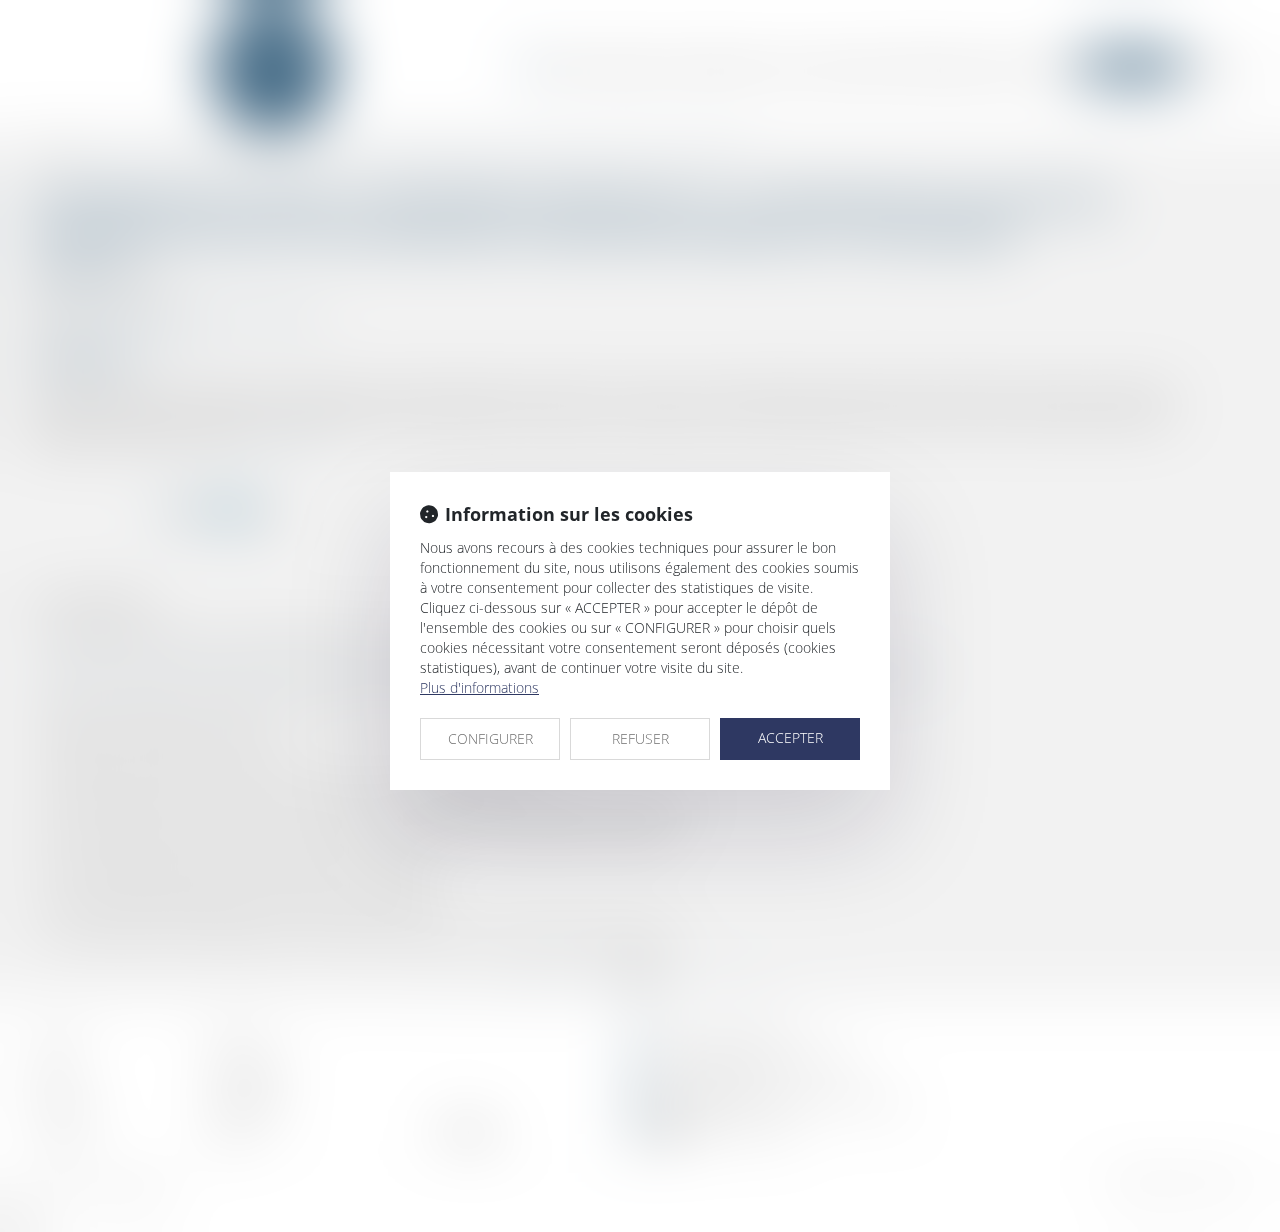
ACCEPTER (790, 737)
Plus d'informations (479, 687)
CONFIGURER (490, 738)
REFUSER (640, 738)
